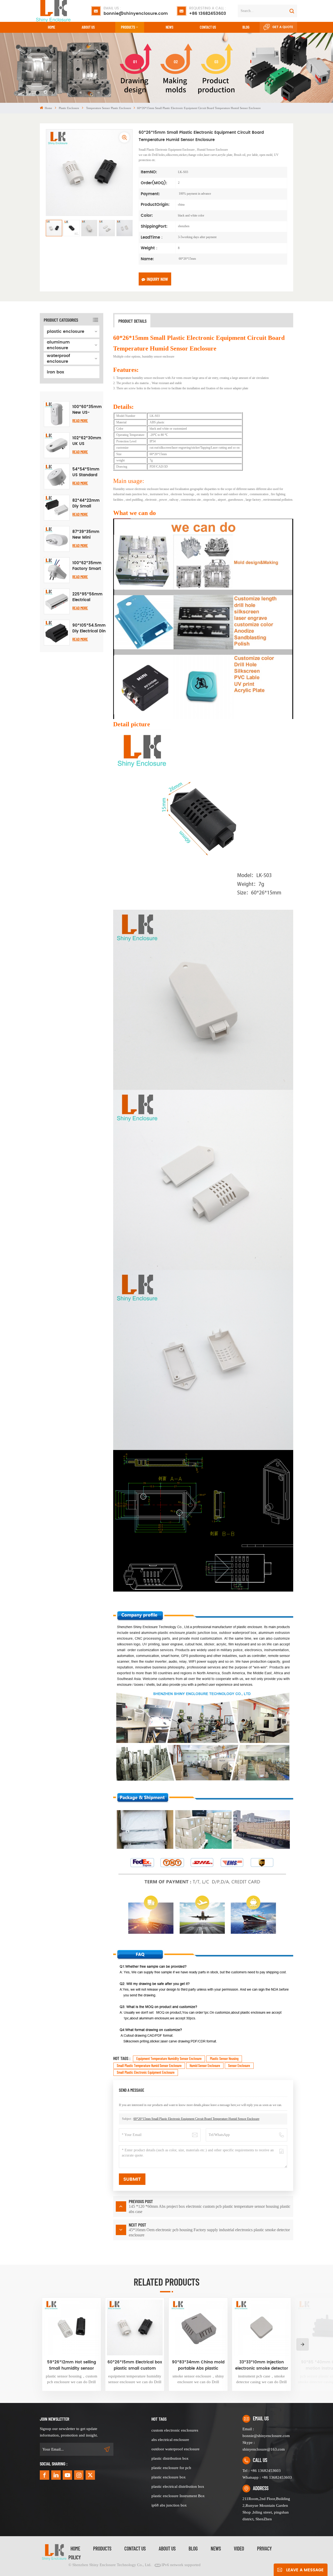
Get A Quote (283, 27)
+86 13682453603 (208, 11)
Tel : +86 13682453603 (262, 2471)
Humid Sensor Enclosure (205, 2066)
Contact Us (135, 2548)
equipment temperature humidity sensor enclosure (169, 2059)
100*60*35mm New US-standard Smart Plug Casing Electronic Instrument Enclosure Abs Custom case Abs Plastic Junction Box (87, 410)
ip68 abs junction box (169, 2505)
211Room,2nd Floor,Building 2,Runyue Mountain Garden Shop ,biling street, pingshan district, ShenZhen (266, 2509)
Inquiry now (157, 279)
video (239, 2548)
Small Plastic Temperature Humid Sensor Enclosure (149, 2066)
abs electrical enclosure (170, 2440)
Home (52, 27)
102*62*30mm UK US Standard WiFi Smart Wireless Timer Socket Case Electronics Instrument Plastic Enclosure (87, 441)
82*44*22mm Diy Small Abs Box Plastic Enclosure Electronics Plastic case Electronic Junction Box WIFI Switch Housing (86, 504)
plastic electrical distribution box (178, 2486)
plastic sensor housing (224, 2059)
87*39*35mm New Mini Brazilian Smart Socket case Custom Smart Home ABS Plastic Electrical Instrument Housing (86, 535)
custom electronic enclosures (175, 2430)
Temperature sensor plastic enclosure (109, 108)
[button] (303, 2344)
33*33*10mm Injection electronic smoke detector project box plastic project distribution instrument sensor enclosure (262, 2365)
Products (128, 27)
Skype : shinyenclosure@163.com (264, 2446)
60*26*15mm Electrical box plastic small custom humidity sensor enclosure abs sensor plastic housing (135, 2365)
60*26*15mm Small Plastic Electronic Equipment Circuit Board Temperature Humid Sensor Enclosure (196, 2119)
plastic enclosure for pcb (171, 2468)
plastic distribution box (170, 2458)
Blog (246, 27)
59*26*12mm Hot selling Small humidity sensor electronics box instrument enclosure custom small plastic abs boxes (71, 2365)
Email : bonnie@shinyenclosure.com (266, 2432)
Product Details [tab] (132, 321)
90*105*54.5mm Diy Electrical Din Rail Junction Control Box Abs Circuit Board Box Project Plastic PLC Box (89, 628)
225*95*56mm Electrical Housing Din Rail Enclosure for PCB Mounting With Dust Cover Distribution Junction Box (87, 597)
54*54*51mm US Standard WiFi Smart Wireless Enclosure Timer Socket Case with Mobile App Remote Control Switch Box (86, 472)
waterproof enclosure (58, 359)
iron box (55, 372)
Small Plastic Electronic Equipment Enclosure (146, 2072)
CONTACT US (208, 27)
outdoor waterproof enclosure (175, 2449)
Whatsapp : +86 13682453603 (267, 2477)
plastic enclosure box (169, 2477)
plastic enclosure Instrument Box (178, 2496)
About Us (88, 27)
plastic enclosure (69, 108)
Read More (80, 420)
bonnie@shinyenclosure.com (136, 11)
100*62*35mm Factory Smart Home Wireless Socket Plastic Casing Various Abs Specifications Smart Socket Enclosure (87, 566)
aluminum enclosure (58, 345)
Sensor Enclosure (239, 2066)
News (169, 27)
